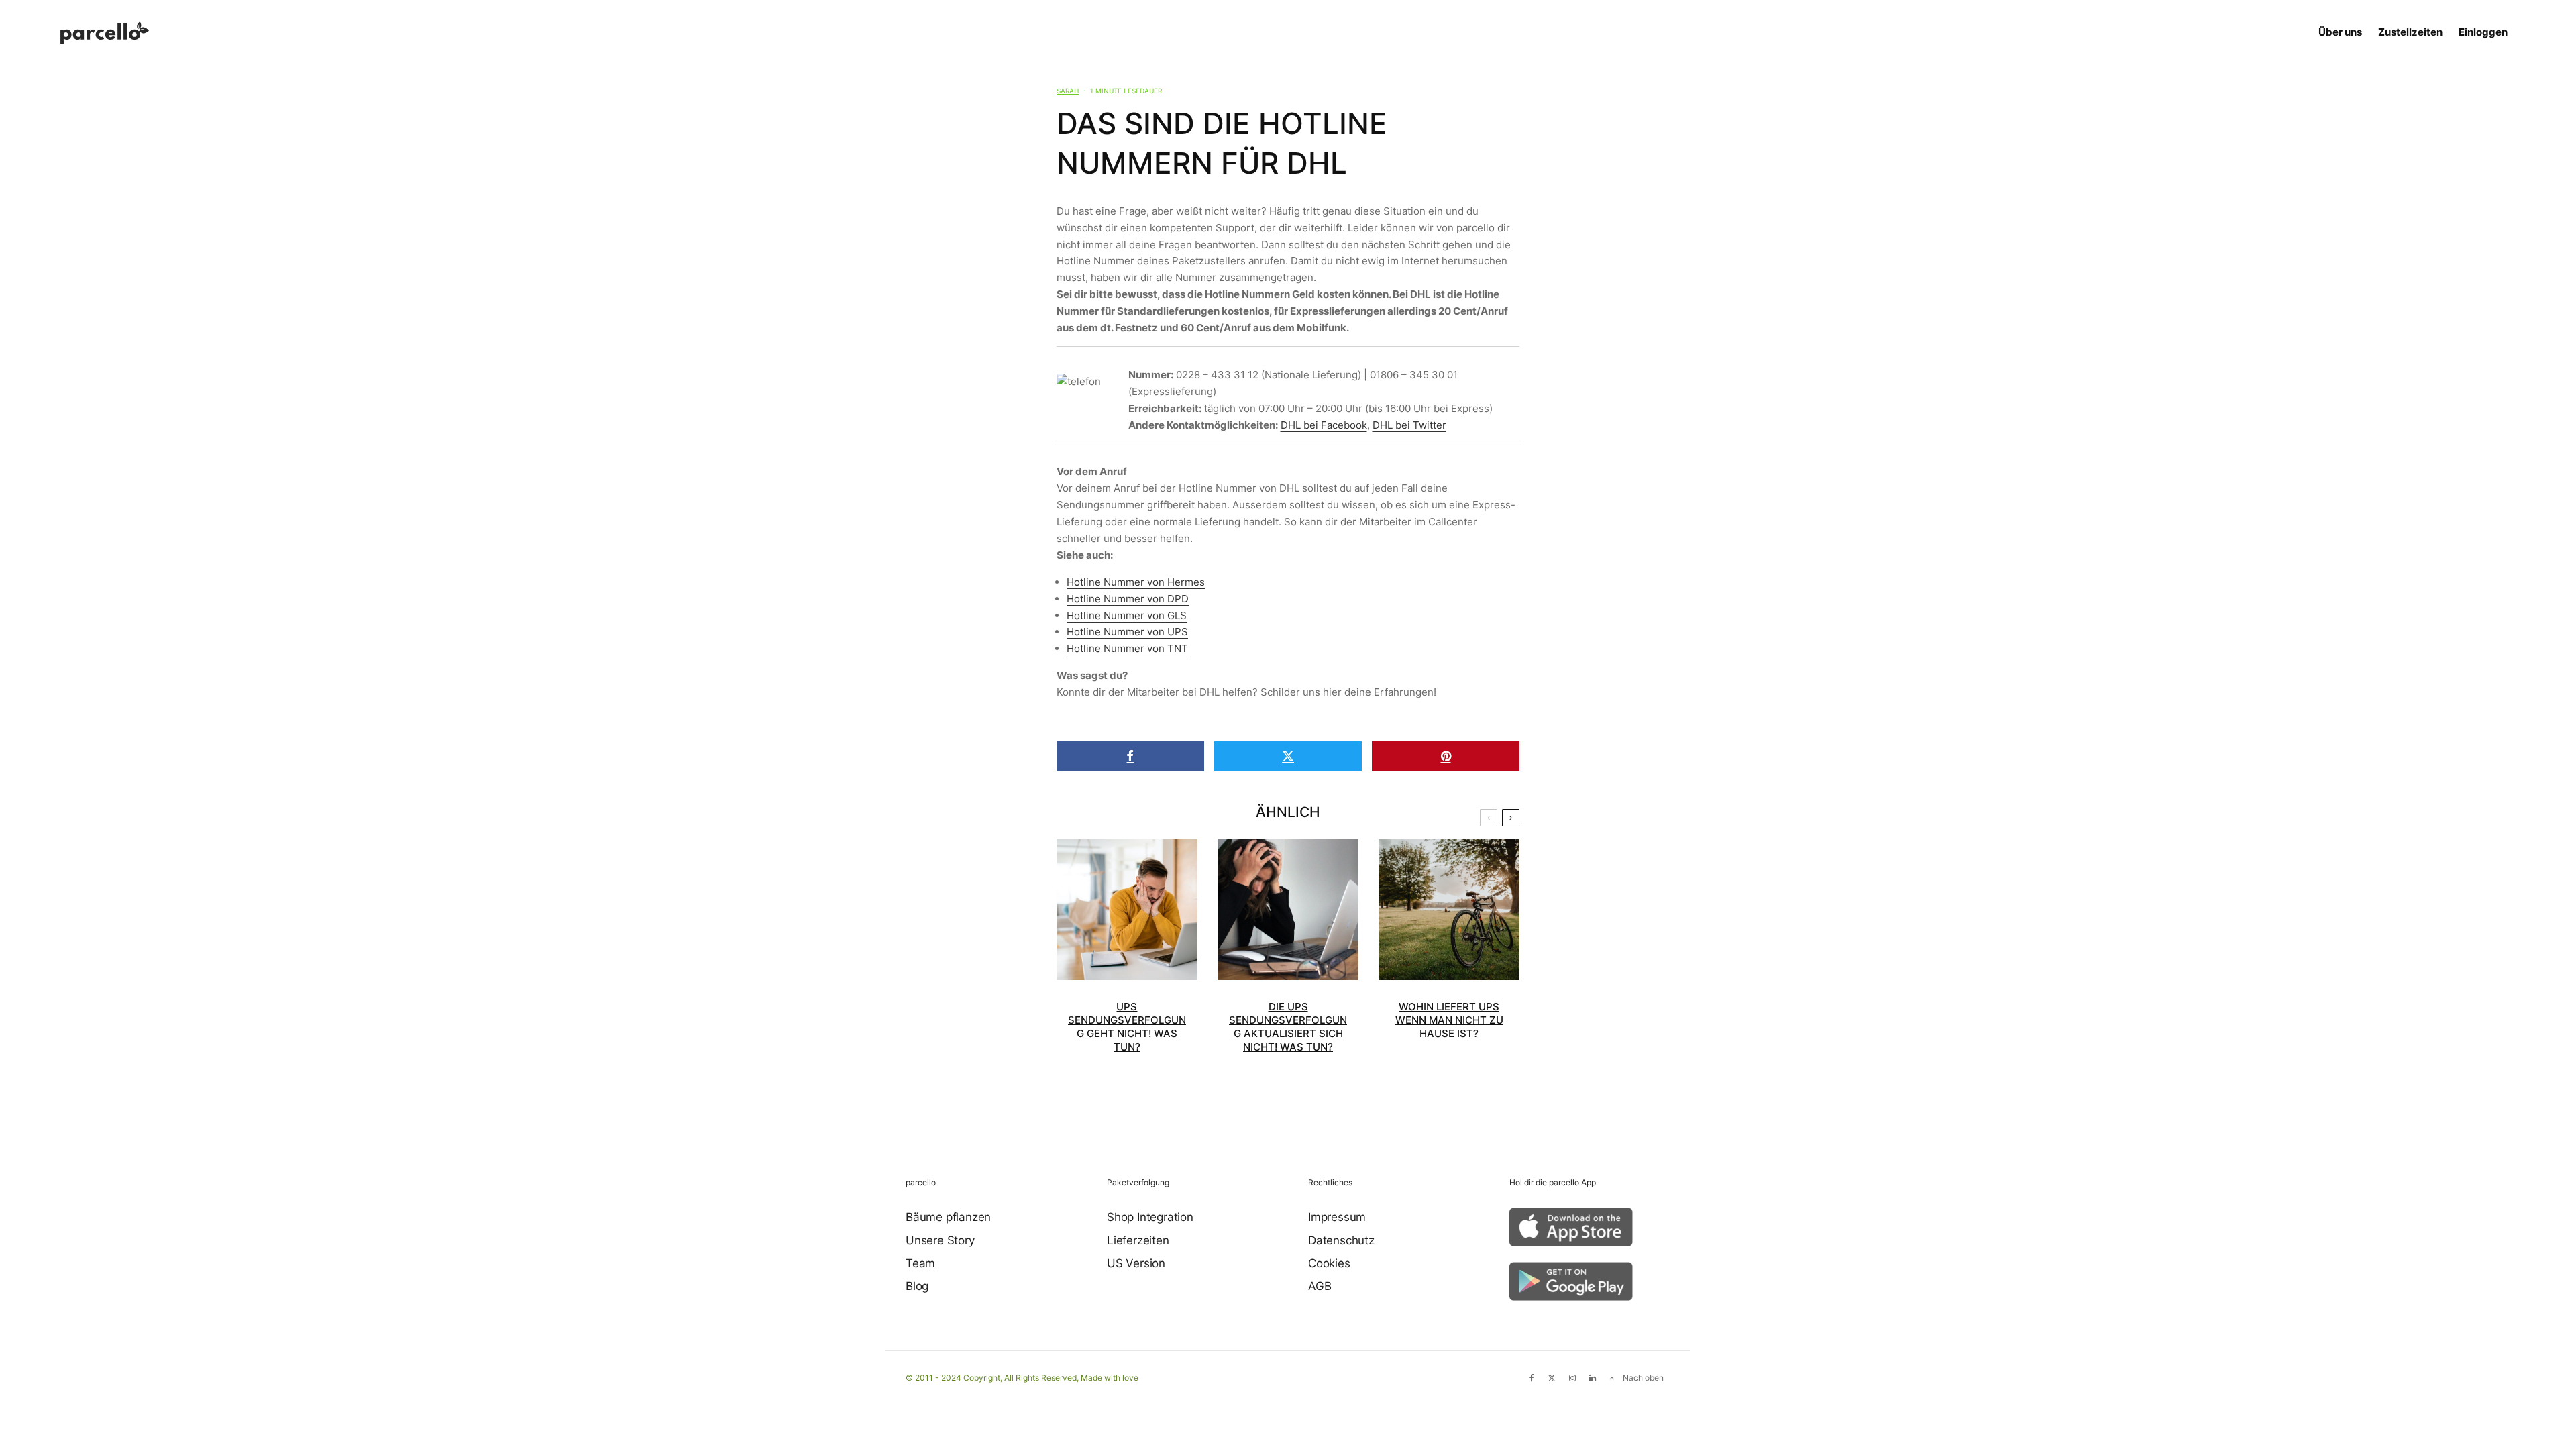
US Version (1136, 1263)
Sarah (1068, 91)
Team (920, 1263)
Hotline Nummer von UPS (1127, 632)
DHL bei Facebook (1324, 425)
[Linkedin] (1593, 1378)
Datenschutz (1341, 1240)
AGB (1320, 1286)
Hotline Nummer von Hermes (1136, 582)
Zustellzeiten (2410, 32)
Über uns (2340, 32)
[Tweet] (1288, 756)
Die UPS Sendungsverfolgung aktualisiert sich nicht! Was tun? (1288, 1027)
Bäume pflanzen (948, 1217)
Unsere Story (940, 1240)
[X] (1552, 1378)
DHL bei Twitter (1409, 425)
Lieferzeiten (1138, 1240)
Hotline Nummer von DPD (1128, 599)
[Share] (1130, 756)
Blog (917, 1286)
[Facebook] (1532, 1378)
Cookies (1329, 1263)
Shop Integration (1150, 1217)
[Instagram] (1572, 1378)
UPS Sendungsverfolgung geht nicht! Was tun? (1127, 1027)
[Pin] (1446, 756)
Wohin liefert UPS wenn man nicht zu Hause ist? (1449, 1020)
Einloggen (2483, 32)
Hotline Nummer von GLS (1127, 615)
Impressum (1337, 1217)
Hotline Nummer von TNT (1127, 648)
